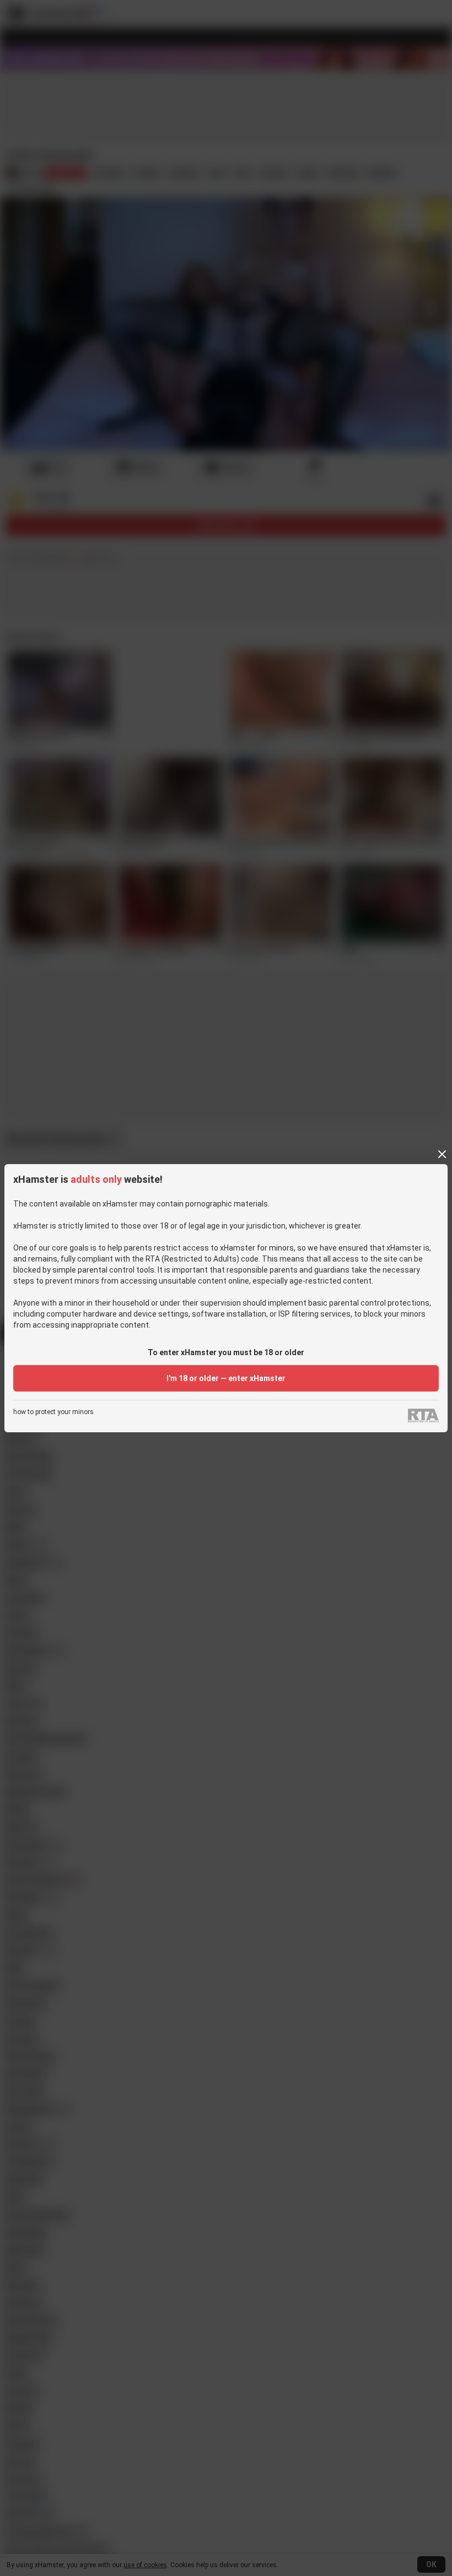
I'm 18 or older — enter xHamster (226, 1378)
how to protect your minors (53, 1412)
